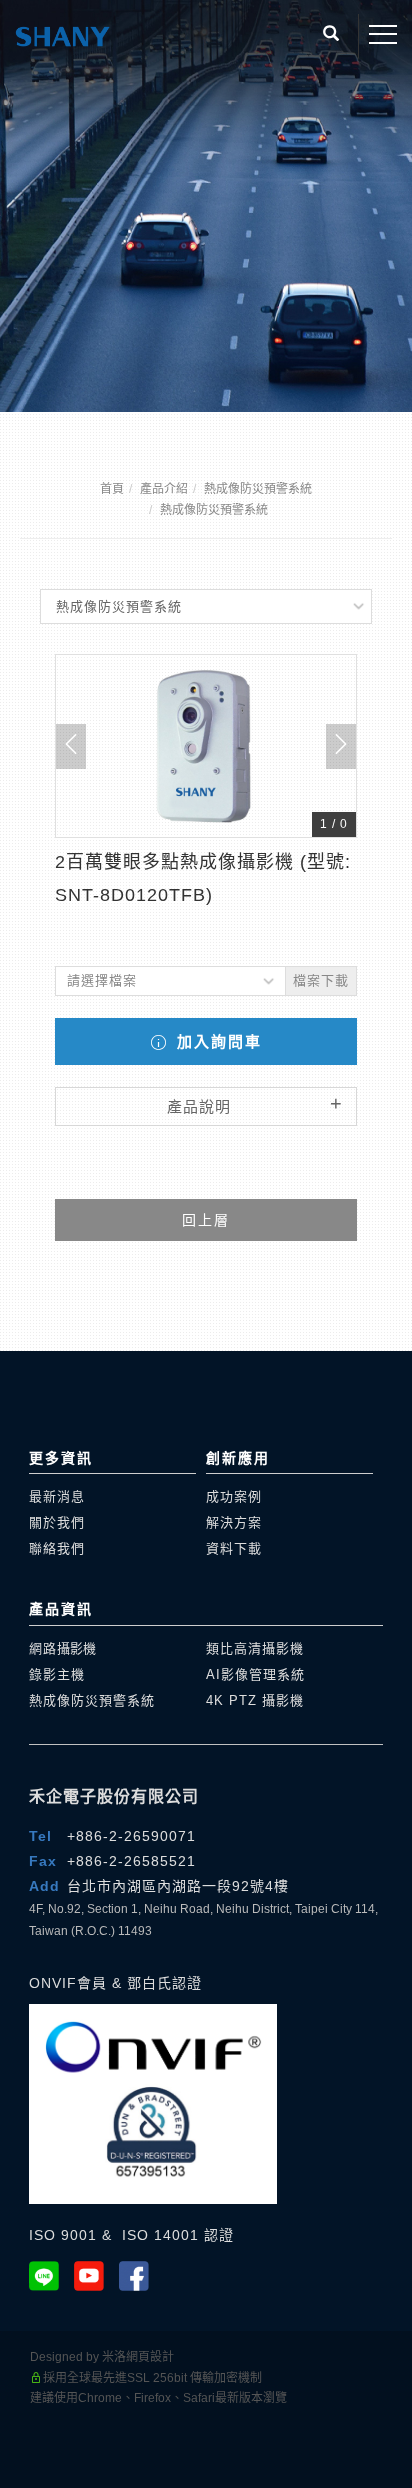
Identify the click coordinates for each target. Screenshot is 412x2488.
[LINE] (51, 2276)
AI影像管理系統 (255, 1674)
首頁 (112, 489)
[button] (331, 36)
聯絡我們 (57, 1548)
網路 (62, 1648)
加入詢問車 (216, 1041)
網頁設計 (150, 2357)
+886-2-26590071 (131, 1836)
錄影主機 (57, 1674)
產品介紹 (164, 489)
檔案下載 (321, 980)
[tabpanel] (206, 206)
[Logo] (62, 35)
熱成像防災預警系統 (258, 489)
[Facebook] (141, 2276)
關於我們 (57, 1522)
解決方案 (234, 1522)
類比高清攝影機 (255, 1648)
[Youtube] (96, 2276)
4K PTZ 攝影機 (255, 1700)
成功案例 (234, 1496)
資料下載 (234, 1548)
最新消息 (57, 1496)
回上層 (206, 1220)
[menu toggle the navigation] (383, 35)
